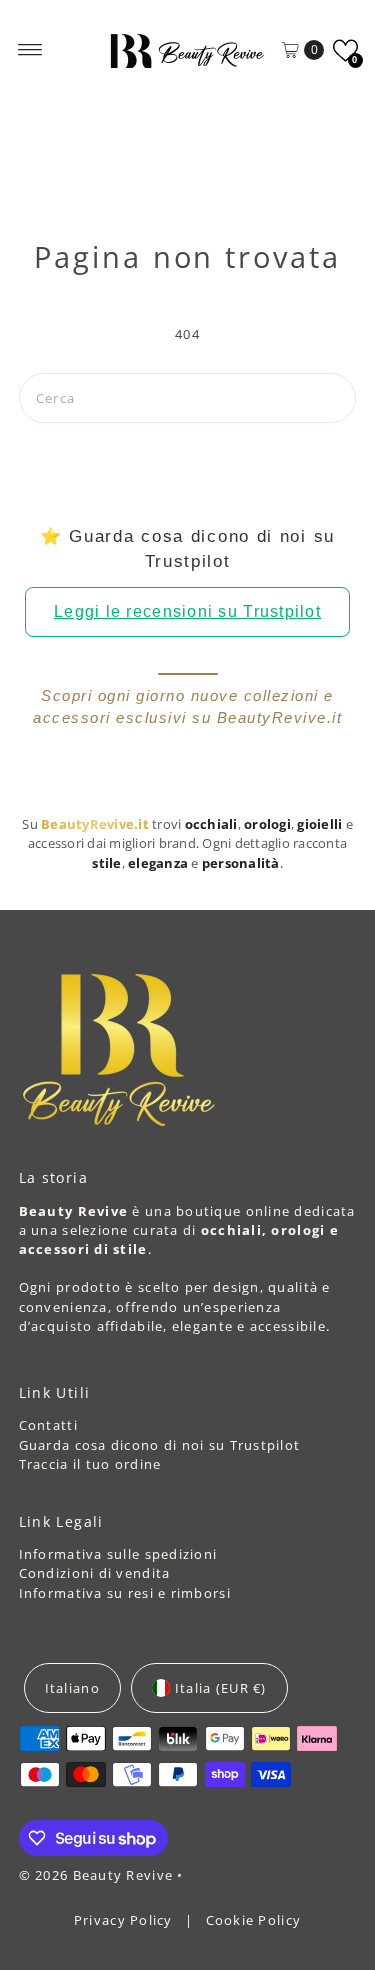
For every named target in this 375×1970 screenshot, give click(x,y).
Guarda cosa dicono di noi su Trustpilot (160, 1445)
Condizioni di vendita (95, 1573)
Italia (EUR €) (221, 1688)
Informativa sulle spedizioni (118, 1554)
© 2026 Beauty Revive (98, 1875)
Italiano (72, 1688)
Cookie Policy (254, 1920)
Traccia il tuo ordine (90, 1464)
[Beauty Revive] (188, 50)
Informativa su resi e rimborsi (125, 1593)
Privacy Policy (125, 1920)
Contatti (48, 1425)
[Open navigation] (30, 50)
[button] (345, 50)
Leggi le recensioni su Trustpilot (187, 611)
